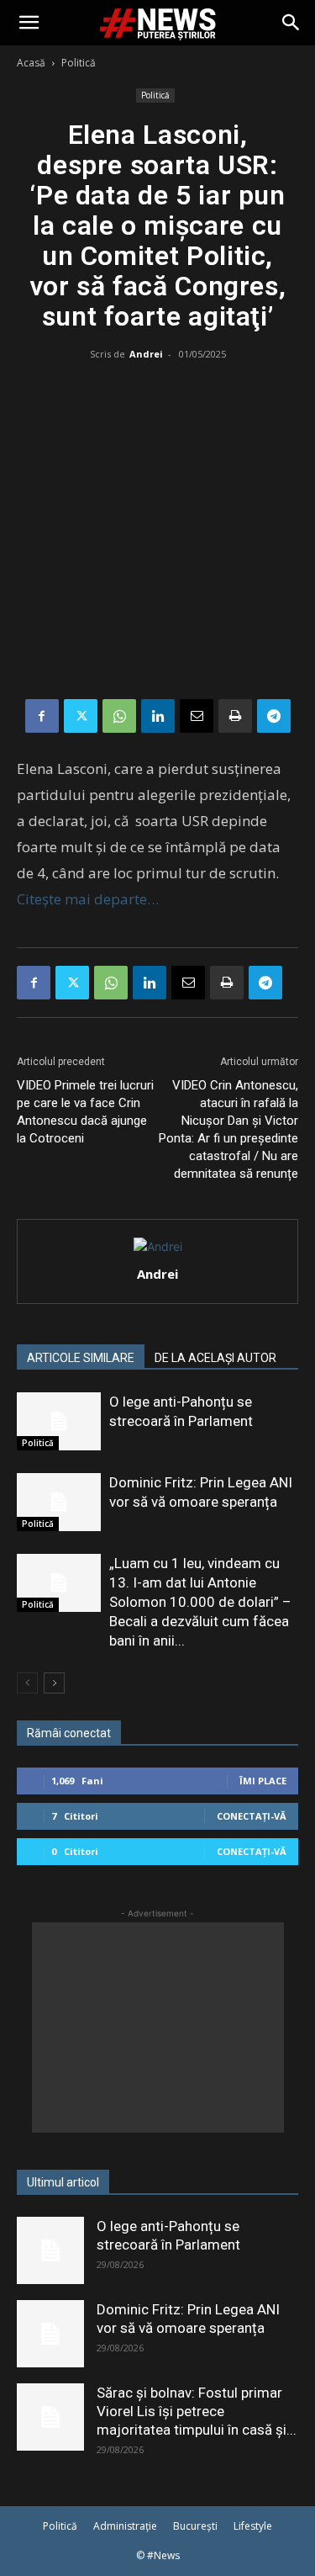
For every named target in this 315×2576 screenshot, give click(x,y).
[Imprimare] (235, 716)
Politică (79, 63)
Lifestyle (253, 2526)
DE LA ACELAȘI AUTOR (215, 1358)
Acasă (31, 63)
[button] (29, 23)
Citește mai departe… (88, 899)
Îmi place (263, 1781)
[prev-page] (27, 1683)
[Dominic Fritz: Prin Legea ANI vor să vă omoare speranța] (59, 1502)
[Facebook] (42, 716)
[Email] (197, 716)
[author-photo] (158, 1246)
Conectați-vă (252, 1816)
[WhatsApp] (119, 716)
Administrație (125, 2526)
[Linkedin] (158, 716)
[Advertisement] (157, 533)
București (195, 2526)
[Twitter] (81, 716)
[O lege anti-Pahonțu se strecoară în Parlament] (59, 1421)
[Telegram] (274, 716)
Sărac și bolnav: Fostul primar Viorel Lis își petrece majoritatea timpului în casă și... (197, 2411)
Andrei (146, 354)
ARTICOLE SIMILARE (81, 1358)
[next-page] (54, 1683)
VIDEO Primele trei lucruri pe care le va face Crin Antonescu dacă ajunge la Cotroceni (85, 1112)
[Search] (291, 23)
